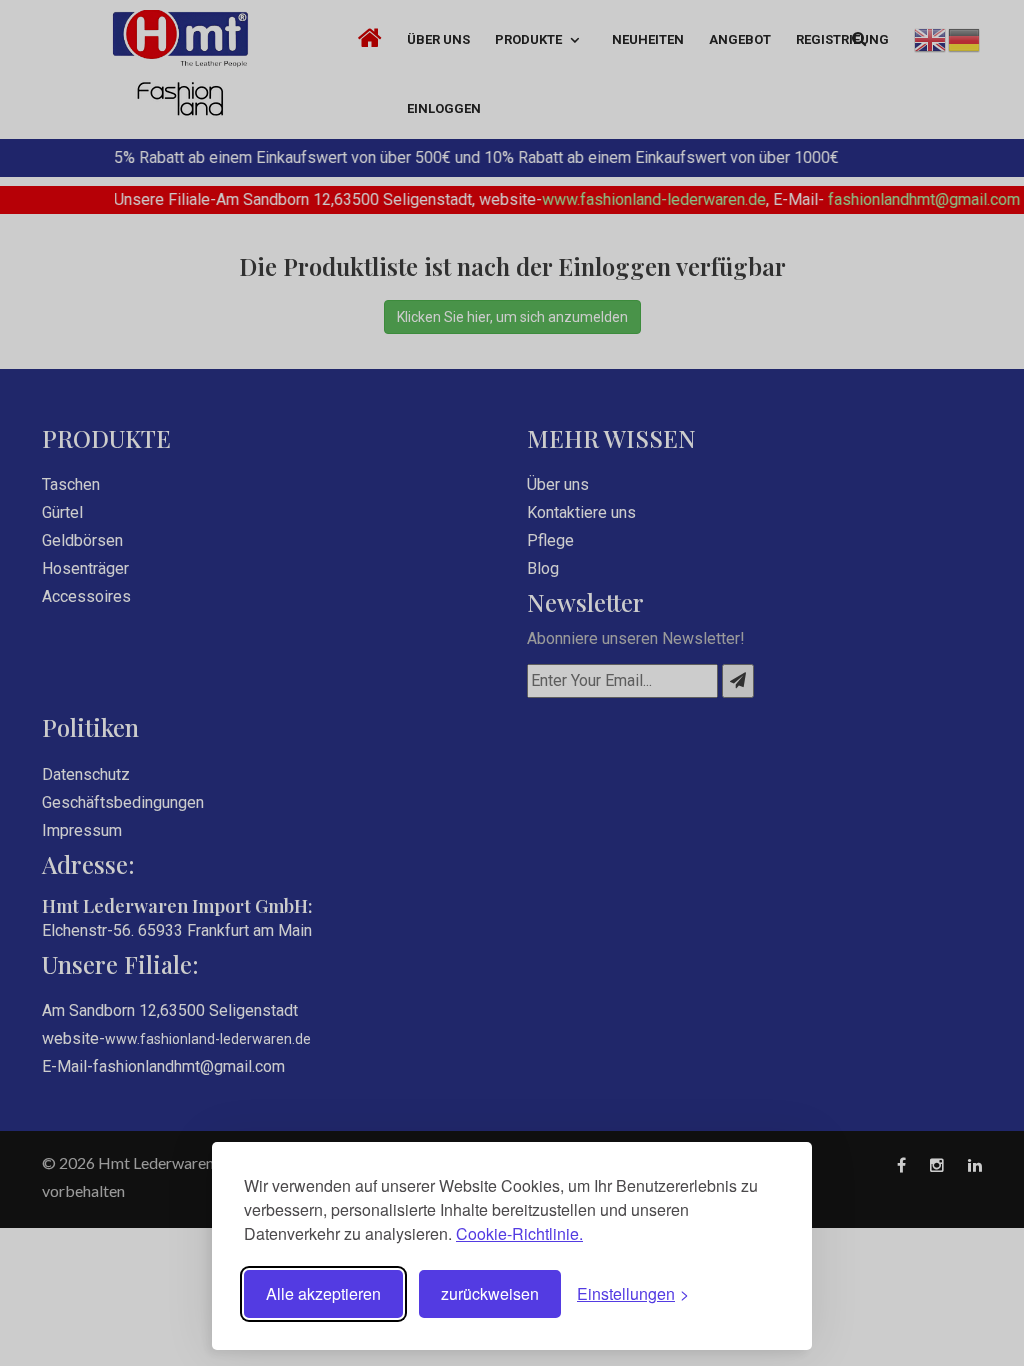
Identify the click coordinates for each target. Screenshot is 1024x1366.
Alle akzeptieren (323, 1293)
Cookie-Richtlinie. (519, 1233)
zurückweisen (490, 1293)
